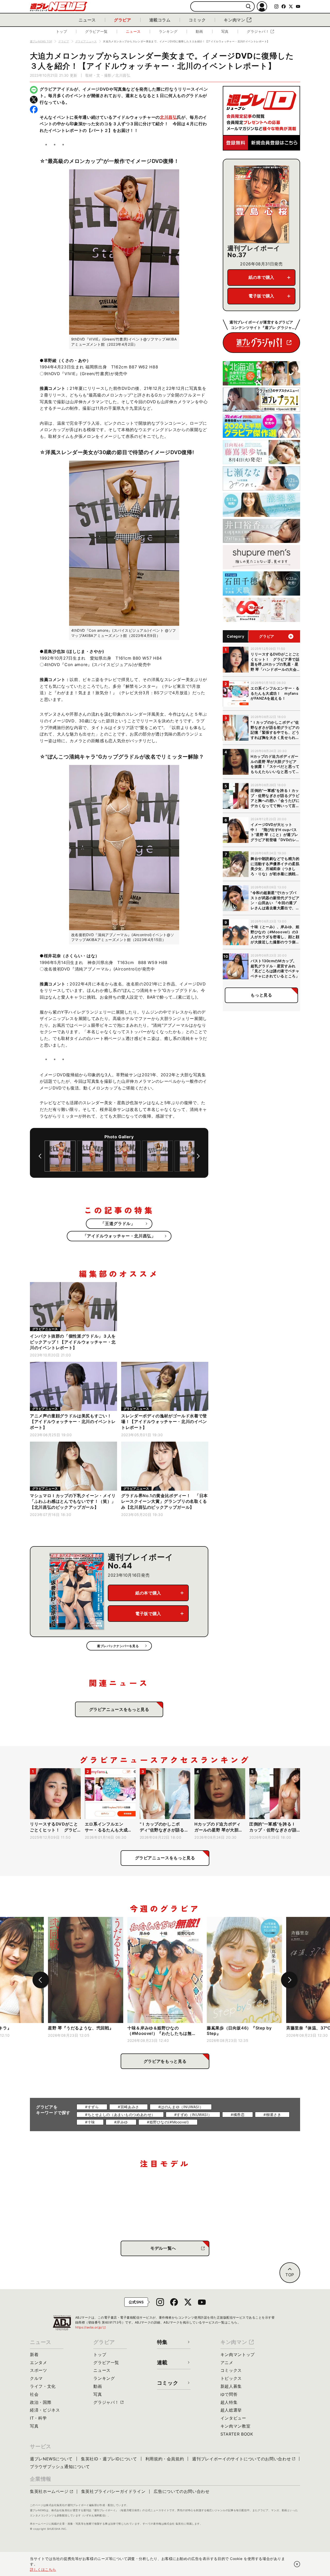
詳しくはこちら (43, 2569)
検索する (248, 7)
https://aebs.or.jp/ (91, 2327)
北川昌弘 (168, 117)
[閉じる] (297, 2564)
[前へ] (40, 1156)
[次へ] (198, 1156)
